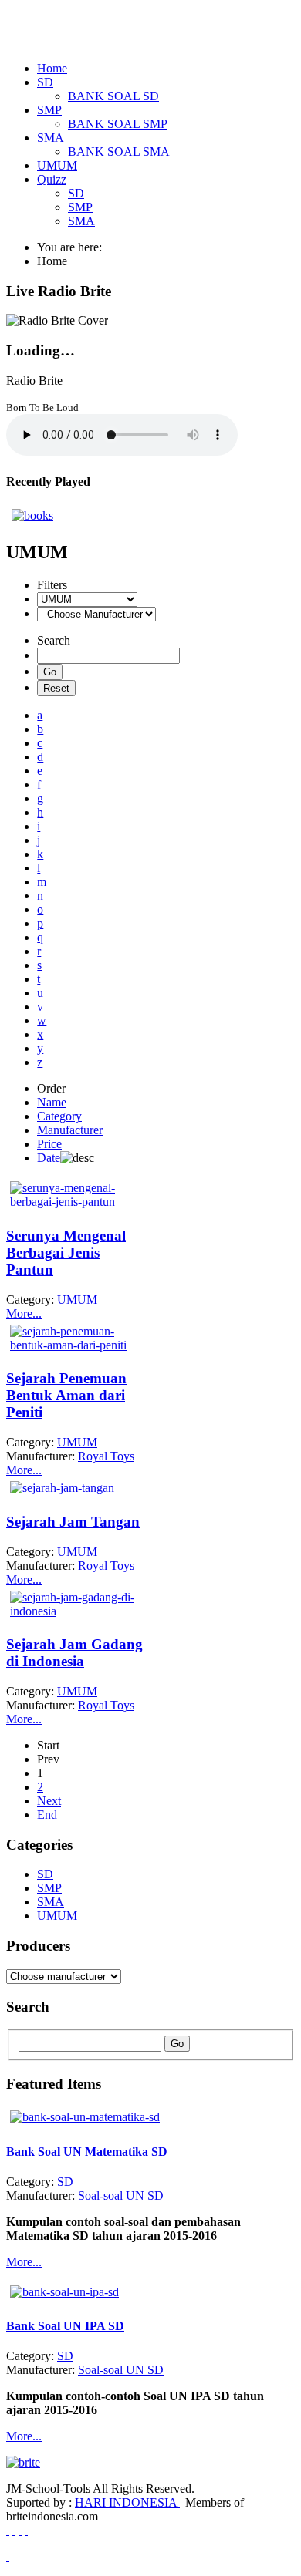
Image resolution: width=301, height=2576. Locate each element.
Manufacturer (70, 1130)
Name (52, 1102)
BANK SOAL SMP (118, 124)
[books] (32, 515)
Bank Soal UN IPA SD (65, 2326)
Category (59, 1116)
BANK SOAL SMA (119, 152)
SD (76, 193)
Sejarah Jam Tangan (73, 1522)
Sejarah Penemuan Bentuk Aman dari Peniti (66, 1395)
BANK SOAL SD (113, 96)
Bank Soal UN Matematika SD (87, 2152)
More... (24, 1313)
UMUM (57, 1916)
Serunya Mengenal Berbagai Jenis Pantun (66, 1253)
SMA (81, 221)
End (47, 1815)
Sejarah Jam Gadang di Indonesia (74, 1653)
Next (49, 1801)
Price (49, 1144)
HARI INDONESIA (127, 2502)
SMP (80, 207)
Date (49, 1158)
